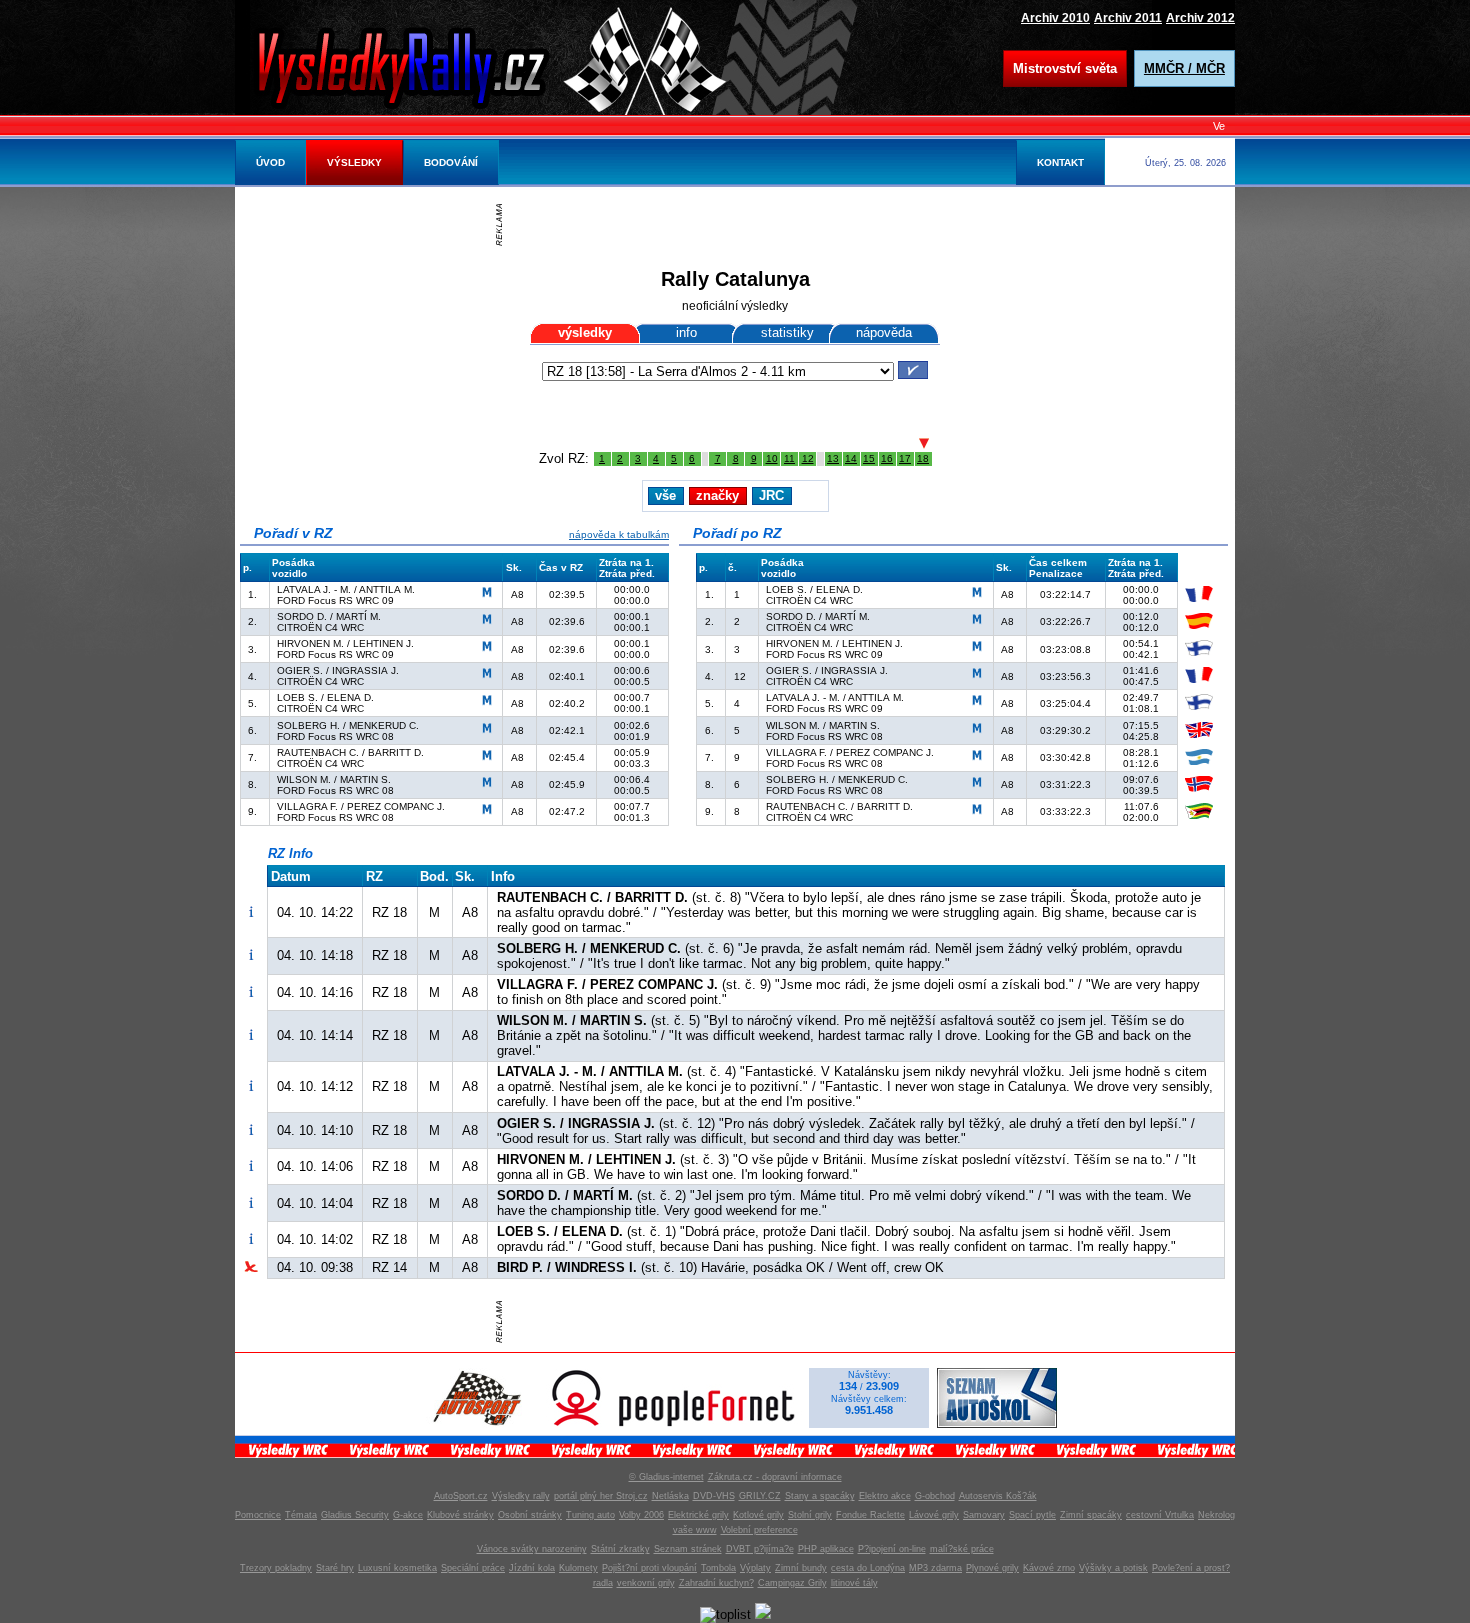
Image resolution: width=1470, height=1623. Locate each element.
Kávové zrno (1049, 1568)
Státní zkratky (620, 1549)
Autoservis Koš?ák (998, 1496)
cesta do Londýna (868, 1568)
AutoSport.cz (461, 1496)
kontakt (1060, 162)
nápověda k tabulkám (619, 534)
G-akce (408, 1515)
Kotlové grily (758, 1515)
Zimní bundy (801, 1568)
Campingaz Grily (792, 1583)
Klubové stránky (460, 1515)
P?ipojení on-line (892, 1549)
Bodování (451, 162)
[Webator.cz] (763, 1614)
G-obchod (935, 1496)
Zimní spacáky (1091, 1515)
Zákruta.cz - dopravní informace (775, 1477)
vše (665, 495)
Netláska (670, 1496)
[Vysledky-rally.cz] (420, 65)
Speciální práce (473, 1568)
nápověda (884, 332)
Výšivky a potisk (1113, 1568)
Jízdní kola (532, 1568)
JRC (771, 495)
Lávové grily (934, 1515)
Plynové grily (992, 1568)
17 (905, 458)
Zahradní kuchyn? (716, 1583)
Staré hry (335, 1568)
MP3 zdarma (935, 1568)
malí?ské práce (962, 1549)
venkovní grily (646, 1583)
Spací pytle (1032, 1515)
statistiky (787, 332)
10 (772, 458)
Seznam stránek (688, 1549)
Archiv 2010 (1055, 17)
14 (851, 458)
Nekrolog (1216, 1515)
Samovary (984, 1515)
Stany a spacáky (820, 1496)
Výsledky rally (521, 1496)
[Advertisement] (740, 225)
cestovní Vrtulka (1160, 1515)
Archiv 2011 (1128, 17)
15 (869, 458)
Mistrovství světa (1065, 68)
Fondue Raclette (870, 1515)
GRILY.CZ (760, 1496)
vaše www (695, 1530)
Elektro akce (885, 1496)
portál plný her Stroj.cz (601, 1496)
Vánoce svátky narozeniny (532, 1549)
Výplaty (755, 1568)
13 (833, 458)
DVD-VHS (714, 1496)
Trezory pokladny (276, 1568)
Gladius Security (355, 1515)
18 (923, 458)
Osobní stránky (530, 1515)
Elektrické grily (698, 1515)
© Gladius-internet (666, 1477)
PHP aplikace (826, 1549)
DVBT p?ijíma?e (760, 1549)
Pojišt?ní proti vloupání (649, 1568)
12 (808, 458)
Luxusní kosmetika (397, 1568)
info (686, 332)
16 (887, 458)
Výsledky (354, 162)
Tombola (718, 1568)
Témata (301, 1515)
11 (789, 458)
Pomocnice (258, 1515)
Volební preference (759, 1530)
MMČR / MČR (1184, 68)
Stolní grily (810, 1515)
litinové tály (854, 1583)
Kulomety (578, 1568)
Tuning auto (590, 1515)
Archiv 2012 (1200, 17)
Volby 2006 (641, 1515)
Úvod (270, 162)
